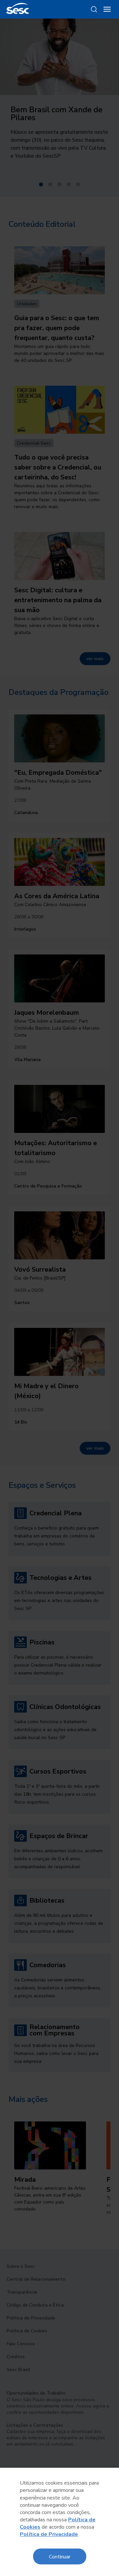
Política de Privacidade (49, 2534)
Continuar (60, 2556)
